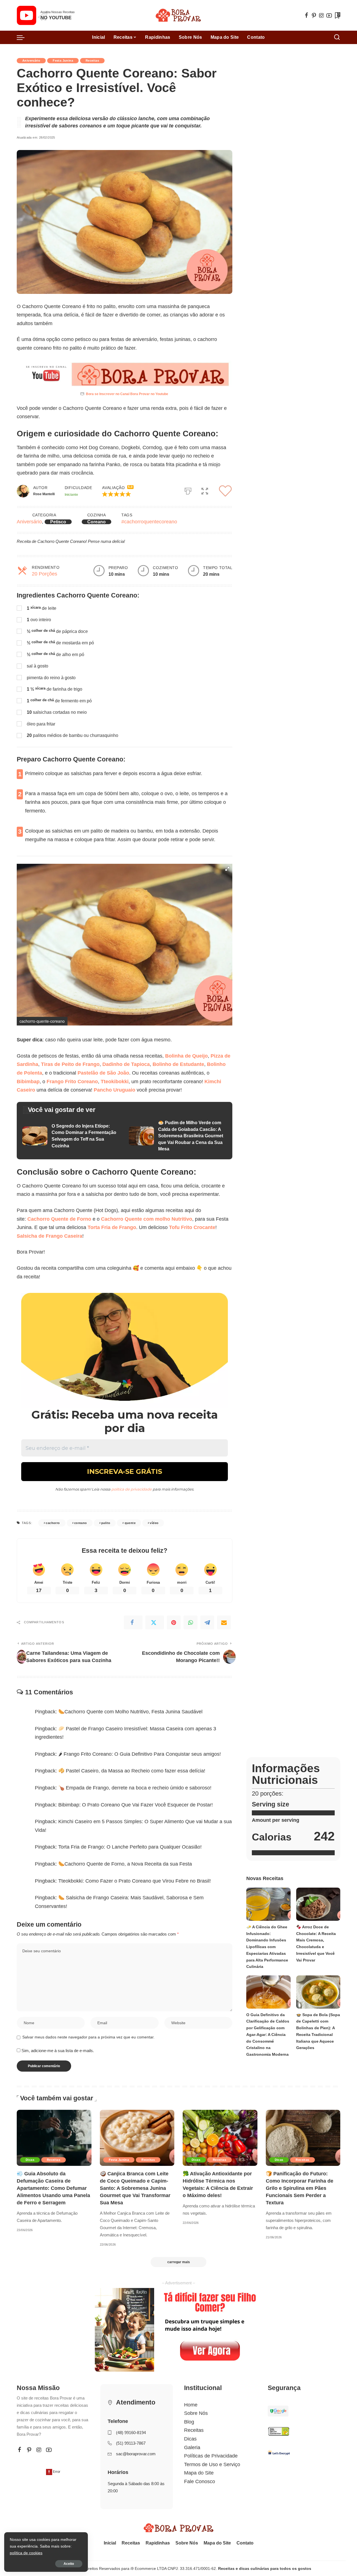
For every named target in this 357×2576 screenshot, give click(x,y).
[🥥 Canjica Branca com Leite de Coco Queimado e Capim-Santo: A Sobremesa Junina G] (137, 2138)
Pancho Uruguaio (114, 1090)
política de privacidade (132, 1489)
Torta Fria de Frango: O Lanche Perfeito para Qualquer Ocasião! (130, 1847)
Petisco (58, 522)
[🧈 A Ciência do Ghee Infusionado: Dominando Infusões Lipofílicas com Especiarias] (268, 1904)
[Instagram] (322, 15)
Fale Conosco (200, 2481)
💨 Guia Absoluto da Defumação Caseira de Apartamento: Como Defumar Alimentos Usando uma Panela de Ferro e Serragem (53, 2188)
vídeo (154, 1523)
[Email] (224, 1622)
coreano (81, 1523)
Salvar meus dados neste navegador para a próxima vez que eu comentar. (88, 2037)
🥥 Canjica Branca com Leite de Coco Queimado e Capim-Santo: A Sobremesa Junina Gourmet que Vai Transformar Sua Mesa (135, 2188)
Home (191, 2405)
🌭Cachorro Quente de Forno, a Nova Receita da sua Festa (125, 1864)
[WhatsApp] (190, 1622)
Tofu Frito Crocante (192, 1227)
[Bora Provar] (178, 15)
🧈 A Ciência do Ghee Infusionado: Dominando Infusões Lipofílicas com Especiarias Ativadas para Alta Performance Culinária (267, 1947)
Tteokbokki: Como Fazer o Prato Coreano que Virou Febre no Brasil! (135, 1881)
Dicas (30, 2160)
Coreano (97, 522)
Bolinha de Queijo (186, 1056)
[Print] (188, 490)
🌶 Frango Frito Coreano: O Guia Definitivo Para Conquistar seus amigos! (140, 1754)
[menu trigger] (23, 37)
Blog (189, 2422)
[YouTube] (329, 15)
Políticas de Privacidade (211, 2456)
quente (130, 1523)
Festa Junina (63, 61)
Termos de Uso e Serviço (212, 2464)
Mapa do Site (199, 2473)
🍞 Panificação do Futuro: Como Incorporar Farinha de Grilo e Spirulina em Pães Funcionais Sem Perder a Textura (300, 2188)
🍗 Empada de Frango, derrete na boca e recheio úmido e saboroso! (135, 1788)
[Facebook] (307, 15)
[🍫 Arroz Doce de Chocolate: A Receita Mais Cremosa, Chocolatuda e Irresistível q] (318, 1904)
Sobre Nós (196, 2413)
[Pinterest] (314, 15)
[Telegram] (207, 1622)
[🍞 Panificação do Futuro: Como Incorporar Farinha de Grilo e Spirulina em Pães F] (303, 2138)
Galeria (192, 2447)
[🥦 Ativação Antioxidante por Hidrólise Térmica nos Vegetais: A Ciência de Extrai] (220, 2138)
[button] (128, 494)
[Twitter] (155, 1622)
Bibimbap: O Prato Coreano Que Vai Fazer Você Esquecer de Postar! (136, 1805)
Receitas (92, 61)
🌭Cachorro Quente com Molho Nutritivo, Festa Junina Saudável (130, 1712)
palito (106, 1523)
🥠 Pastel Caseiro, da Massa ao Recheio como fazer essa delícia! (132, 1771)
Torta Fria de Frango (112, 1227)
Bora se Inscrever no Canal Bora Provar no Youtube (127, 394)
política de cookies (26, 2553)
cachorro (53, 1523)
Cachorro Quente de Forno (59, 1219)
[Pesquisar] (337, 37)
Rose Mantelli (44, 494)
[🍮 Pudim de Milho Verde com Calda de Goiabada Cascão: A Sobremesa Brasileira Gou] (178, 1136)
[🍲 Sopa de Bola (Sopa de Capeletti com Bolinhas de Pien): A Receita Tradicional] (318, 1992)
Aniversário (31, 61)
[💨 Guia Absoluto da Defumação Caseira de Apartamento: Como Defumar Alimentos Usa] (54, 2138)
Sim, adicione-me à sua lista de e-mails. (57, 2051)
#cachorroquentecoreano (149, 522)
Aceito (69, 2564)
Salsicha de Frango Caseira (50, 1236)
